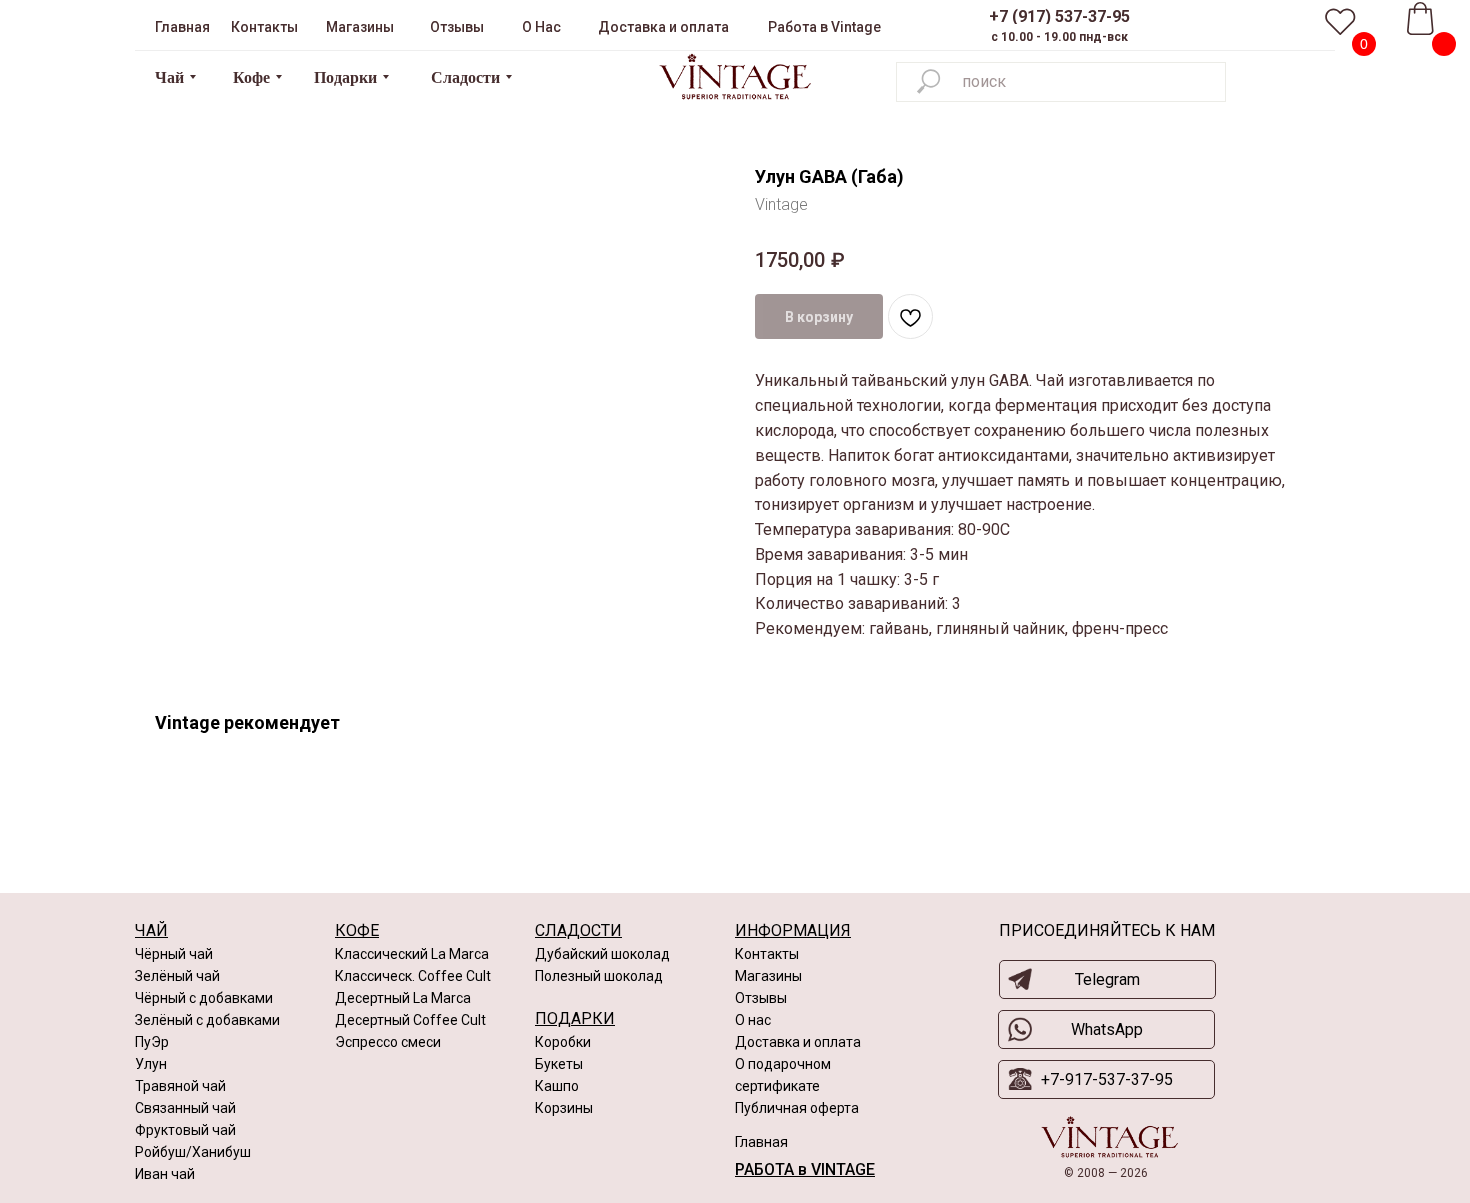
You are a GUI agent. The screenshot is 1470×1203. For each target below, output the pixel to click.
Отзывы (761, 998)
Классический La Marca (412, 954)
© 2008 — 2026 (1106, 1173)
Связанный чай (185, 1108)
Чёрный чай (174, 954)
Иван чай (165, 1174)
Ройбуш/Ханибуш (193, 1152)
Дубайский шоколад (602, 954)
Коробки (563, 1042)
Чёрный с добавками (204, 998)
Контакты (767, 954)
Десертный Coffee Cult (410, 1020)
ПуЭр (152, 1042)
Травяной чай (180, 1086)
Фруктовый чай (185, 1130)
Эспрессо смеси (388, 1042)
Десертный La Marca (403, 998)
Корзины (564, 1108)
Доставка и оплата (798, 1042)
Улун (151, 1064)
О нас (753, 1020)
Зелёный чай (177, 976)
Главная (761, 1142)
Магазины (768, 976)
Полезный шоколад (599, 976)
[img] (735, 77)
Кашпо (557, 1086)
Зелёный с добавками (207, 1020)
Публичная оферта (797, 1108)
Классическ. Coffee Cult (413, 976)
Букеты (559, 1064)
